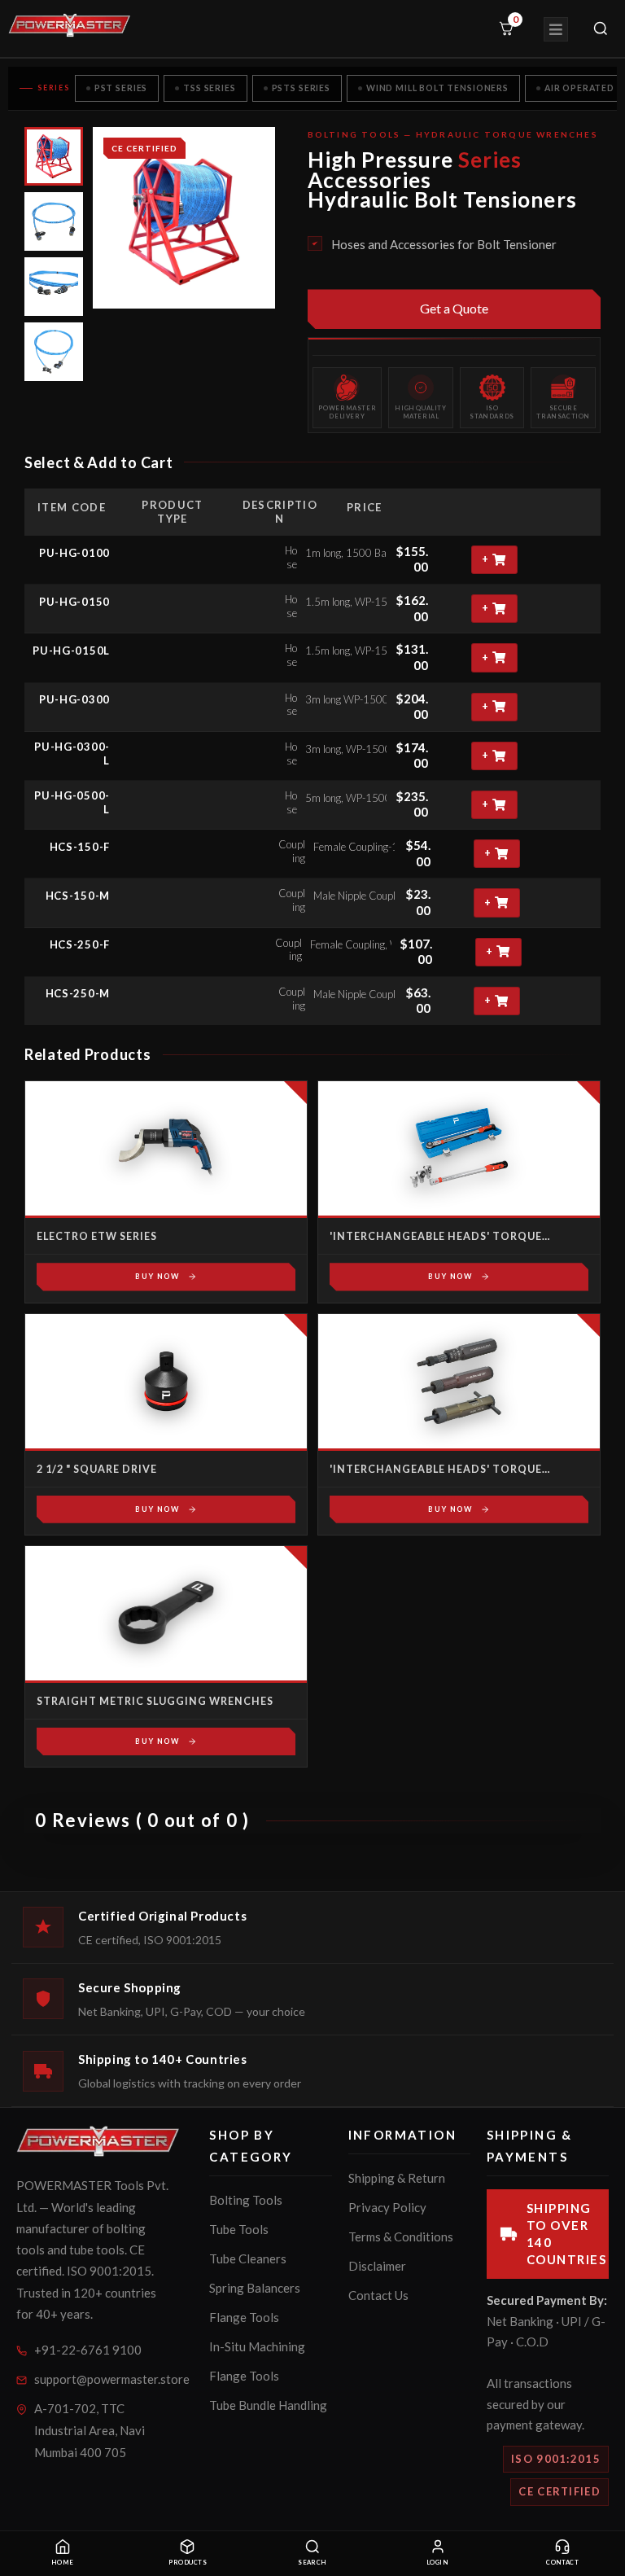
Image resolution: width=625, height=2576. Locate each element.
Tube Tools (239, 2229)
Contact (562, 2563)
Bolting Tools (246, 2200)
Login (437, 2563)
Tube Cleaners (248, 2258)
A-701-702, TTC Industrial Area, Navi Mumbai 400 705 (90, 2430)
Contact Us (378, 2295)
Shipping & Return (397, 2178)
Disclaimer (377, 2266)
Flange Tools (244, 2317)
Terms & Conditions (401, 2236)
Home (63, 2563)
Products (188, 2563)
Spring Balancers (255, 2288)
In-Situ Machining (257, 2346)
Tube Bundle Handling (268, 2405)
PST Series (121, 88)
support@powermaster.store (101, 2379)
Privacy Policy (387, 2207)
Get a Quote (454, 308)
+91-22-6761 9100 (88, 2350)
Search (312, 2563)
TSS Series (209, 88)
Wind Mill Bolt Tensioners (437, 88)
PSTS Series (301, 88)
